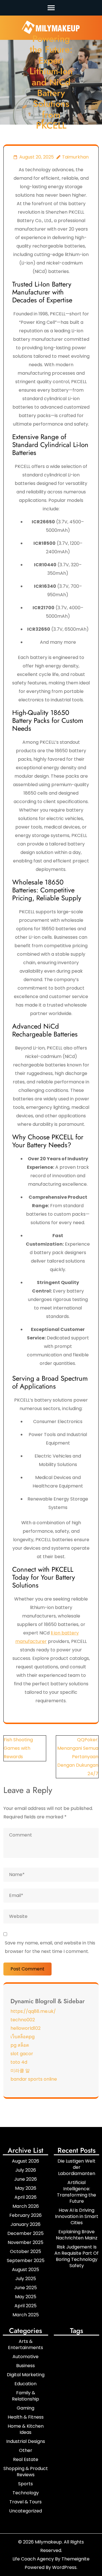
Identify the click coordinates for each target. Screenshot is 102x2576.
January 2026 (25, 2224)
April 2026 (25, 2197)
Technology (26, 2493)
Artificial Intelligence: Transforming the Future (76, 2192)
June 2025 (25, 2288)
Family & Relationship (25, 2396)
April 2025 (25, 2306)
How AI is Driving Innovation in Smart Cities (77, 2216)
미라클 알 (20, 2071)
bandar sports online (34, 2079)
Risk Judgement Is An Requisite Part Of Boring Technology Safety (76, 2256)
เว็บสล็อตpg (23, 2037)
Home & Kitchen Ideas (26, 2429)
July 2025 (26, 2279)
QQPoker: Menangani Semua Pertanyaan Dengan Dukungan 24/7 (78, 1757)
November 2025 (25, 2242)
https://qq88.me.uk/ (33, 2011)
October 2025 (25, 2251)
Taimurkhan (75, 157)
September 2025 (26, 2260)
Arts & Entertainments (25, 2344)
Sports (25, 2484)
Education (25, 2384)
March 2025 (26, 2315)
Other (26, 2450)
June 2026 (25, 2179)
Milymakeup (48, 2542)
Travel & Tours (25, 2502)
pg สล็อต (20, 2045)
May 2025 (26, 2297)
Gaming (25, 2408)
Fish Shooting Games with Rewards (18, 1748)
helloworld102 (25, 2028)
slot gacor (22, 2054)
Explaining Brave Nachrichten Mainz (77, 2235)
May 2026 (26, 2188)
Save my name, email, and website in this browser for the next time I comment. (50, 1947)
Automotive (25, 2357)
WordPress (64, 2567)
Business (25, 2366)
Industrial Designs (26, 2441)
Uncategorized (25, 2511)
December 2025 (25, 2233)
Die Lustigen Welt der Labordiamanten (76, 2167)
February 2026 (25, 2215)
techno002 (23, 2020)
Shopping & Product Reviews (26, 2472)
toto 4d (19, 2062)
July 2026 (26, 2170)
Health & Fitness (26, 2417)
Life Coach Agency (33, 2559)
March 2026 (26, 2206)
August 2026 (25, 2161)
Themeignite (76, 2559)
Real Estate (26, 2459)
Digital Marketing (26, 2375)
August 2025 (25, 2270)
